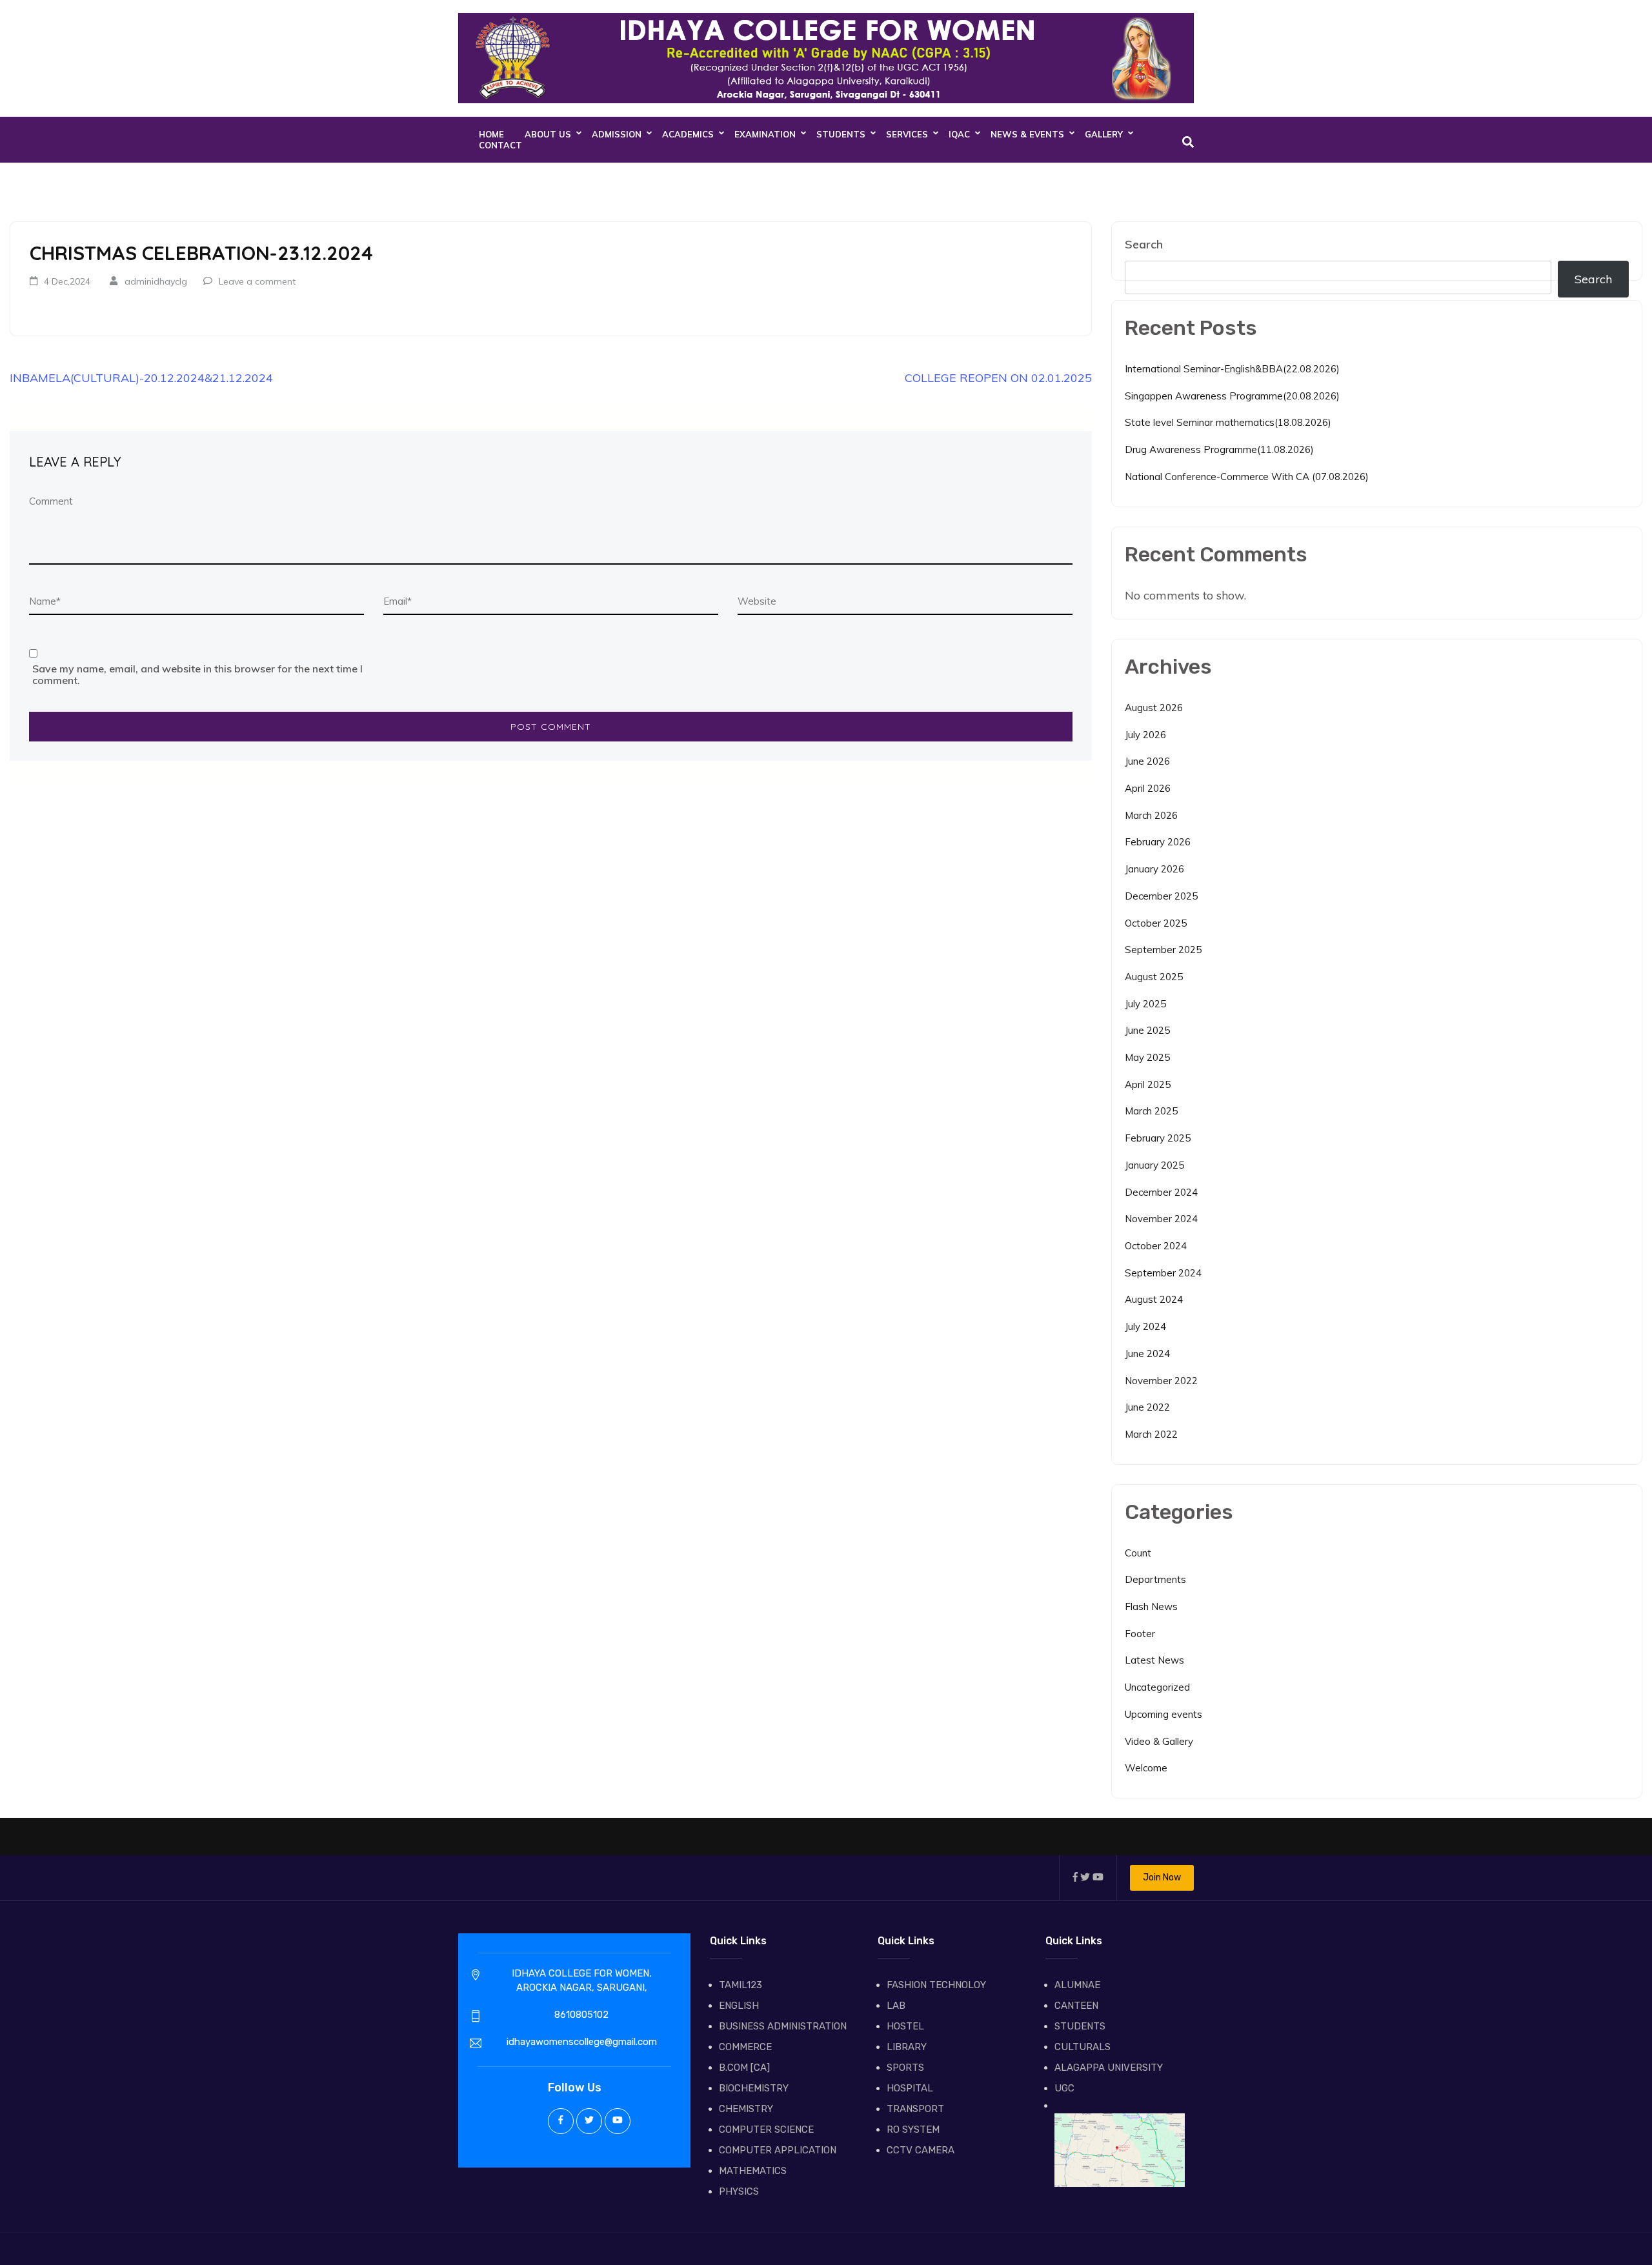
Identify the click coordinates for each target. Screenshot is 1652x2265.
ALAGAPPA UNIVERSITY (1109, 2068)
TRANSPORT (915, 2109)
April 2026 (1148, 788)
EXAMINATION (765, 134)
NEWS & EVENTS (1027, 134)
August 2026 (1154, 708)
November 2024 (1161, 1219)
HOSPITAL (910, 2088)
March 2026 (1151, 815)
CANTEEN (1076, 2006)
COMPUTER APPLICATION (778, 2150)
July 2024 (1145, 1326)
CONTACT (500, 145)
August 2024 (1154, 1299)
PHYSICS (739, 2191)
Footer (1140, 1634)
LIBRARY (907, 2047)
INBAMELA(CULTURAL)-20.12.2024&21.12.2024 (141, 378)
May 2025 (1147, 1057)
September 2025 (1163, 950)
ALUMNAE (1077, 1985)
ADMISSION (617, 134)
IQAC (959, 134)
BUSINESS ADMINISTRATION (783, 2026)
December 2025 (1161, 896)
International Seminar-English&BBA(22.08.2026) (1232, 369)
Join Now (1162, 1877)
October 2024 (1156, 1246)
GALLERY (1104, 134)
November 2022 (1161, 1381)
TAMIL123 (740, 1985)
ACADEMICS (688, 134)
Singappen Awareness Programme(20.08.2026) (1232, 396)
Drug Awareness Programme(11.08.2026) (1219, 449)
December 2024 (1161, 1192)
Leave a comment (257, 281)
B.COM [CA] (744, 2068)
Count (1138, 1553)
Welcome (1146, 1768)
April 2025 (1148, 1084)
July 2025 (1145, 1004)
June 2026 (1147, 761)
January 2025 (1154, 1165)
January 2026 (1154, 869)
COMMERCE (745, 2047)
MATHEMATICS (753, 2171)
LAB (896, 2006)
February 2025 (1158, 1138)
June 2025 (1147, 1030)
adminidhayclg (156, 281)
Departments (1155, 1579)
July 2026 (1145, 735)
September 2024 (1163, 1273)
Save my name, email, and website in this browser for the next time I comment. (197, 674)
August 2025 (1154, 977)
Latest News (1154, 1660)
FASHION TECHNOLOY (936, 1985)
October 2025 (1156, 923)
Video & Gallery (1159, 1741)
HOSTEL (905, 2026)
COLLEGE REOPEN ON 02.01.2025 (998, 378)
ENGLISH (739, 2006)
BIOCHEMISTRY (754, 2088)
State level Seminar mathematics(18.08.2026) (1228, 422)
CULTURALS (1083, 2047)
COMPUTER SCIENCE (766, 2129)
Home (491, 134)
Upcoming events (1163, 1714)
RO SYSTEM (913, 2129)
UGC (1064, 2088)
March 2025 (1151, 1111)
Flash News (1151, 1606)
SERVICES (907, 134)
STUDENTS (841, 134)
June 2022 (1147, 1407)
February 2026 (1158, 842)
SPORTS (905, 2068)
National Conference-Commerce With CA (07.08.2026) (1247, 477)
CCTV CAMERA (921, 2150)
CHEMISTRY (746, 2109)
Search (1144, 244)
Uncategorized (1157, 1687)
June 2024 (1147, 1354)
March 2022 (1151, 1434)
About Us (548, 134)
